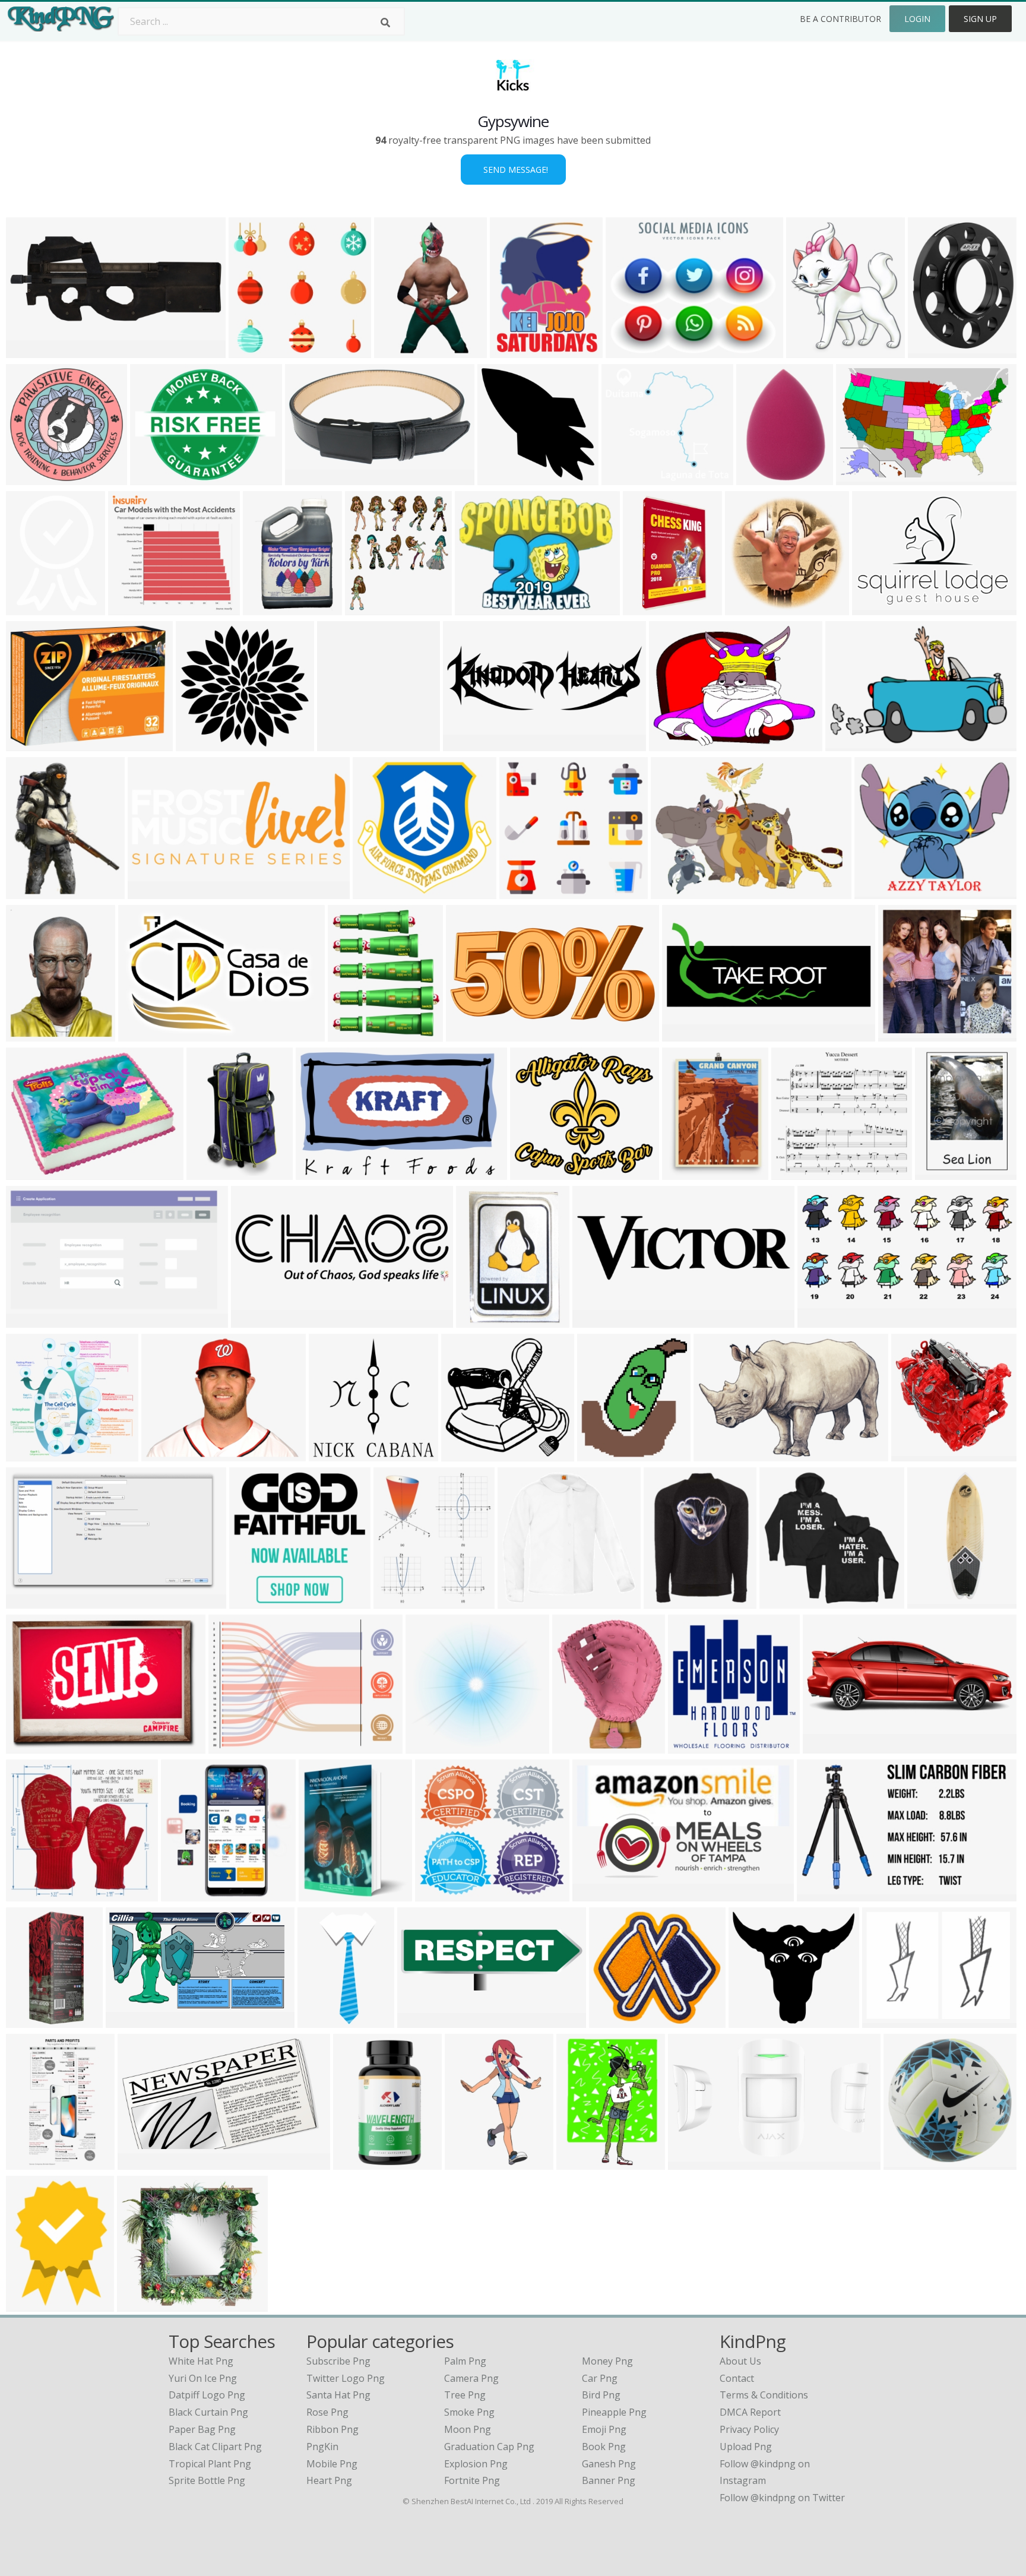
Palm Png (465, 2361)
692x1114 (469, 2162)
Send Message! (513, 170)
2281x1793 (33, 744)
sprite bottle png (207, 2480)
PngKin (322, 2447)
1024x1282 (33, 1034)
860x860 (28, 1320)
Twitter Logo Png (346, 2378)
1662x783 (471, 1034)
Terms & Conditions (764, 2395)
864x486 (164, 1454)
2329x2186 (203, 744)
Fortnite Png (472, 2480)
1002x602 (31, 1601)
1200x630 (903, 1034)
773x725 (794, 1173)
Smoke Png (469, 2412)
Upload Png (746, 2447)
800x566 (28, 2304)
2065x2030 (380, 892)
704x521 (884, 2020)
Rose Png (327, 2412)
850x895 (339, 744)
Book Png (604, 2447)
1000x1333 (360, 2162)
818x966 (350, 1034)
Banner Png (609, 2480)
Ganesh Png (609, 2464)
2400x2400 (323, 1173)
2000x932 (31, 351)
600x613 (690, 1746)
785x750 (463, 1454)
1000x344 (597, 1320)
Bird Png (601, 2395)
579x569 (321, 1894)
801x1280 (647, 608)
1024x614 (142, 2162)
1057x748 (675, 892)
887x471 (595, 1894)
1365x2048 (401, 351)
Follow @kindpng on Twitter (782, 2498)
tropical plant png (210, 2464)
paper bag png (202, 2429)
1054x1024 (33, 1454)
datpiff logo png (207, 2395)
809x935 (367, 608)
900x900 (877, 892)
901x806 (139, 2304)
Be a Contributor (840, 19)
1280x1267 (517, 351)
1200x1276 (188, 1894)
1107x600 (822, 1320)
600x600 (478, 1320)
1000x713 (233, 1746)
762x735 (428, 1746)
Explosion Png (476, 2464)
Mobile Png (332, 2464)
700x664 (130, 608)
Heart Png (329, 2480)
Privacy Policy (749, 2429)
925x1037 (602, 1454)
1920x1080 (133, 2020)
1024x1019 (504, 478)
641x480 (477, 608)
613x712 (396, 1601)
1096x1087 (525, 1601)
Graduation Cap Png (489, 2447)
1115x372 (468, 744)
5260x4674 (537, 1173)
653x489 (671, 744)
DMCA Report (750, 2412)
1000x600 (821, 1894)
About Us (740, 2361)
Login (917, 19)
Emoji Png (604, 2429)
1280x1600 (583, 2162)
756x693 (437, 1894)
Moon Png (468, 2429)
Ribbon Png (332, 2429)
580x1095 (31, 2162)
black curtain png (208, 2412)
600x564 (251, 351)
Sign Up (980, 19)
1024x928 (626, 478)
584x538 (751, 2020)
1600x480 (422, 2020)
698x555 (152, 478)
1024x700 (850, 744)
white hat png (201, 2361)
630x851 (251, 1601)
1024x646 (143, 1034)
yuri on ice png (203, 2378)
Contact (737, 2378)
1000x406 (687, 1034)
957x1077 (811, 351)
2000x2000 (911, 2162)
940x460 (825, 1746)
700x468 (28, 1746)
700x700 (28, 1173)
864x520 (690, 2162)
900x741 (716, 1454)
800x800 (747, 608)
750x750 (937, 1173)
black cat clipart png (215, 2447)
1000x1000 (763, 478)
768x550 (307, 478)
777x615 (628, 351)
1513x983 (861, 478)
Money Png (607, 2361)
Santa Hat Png (338, 2395)
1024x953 (31, 1894)
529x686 (684, 1173)
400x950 (28, 2020)
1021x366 (256, 1320)
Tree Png (465, 2395)
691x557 (874, 608)
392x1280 (932, 1601)
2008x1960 (33, 478)
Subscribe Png (338, 2361)
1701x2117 (935, 351)
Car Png (600, 2378)
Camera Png (471, 2378)
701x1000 (267, 608)
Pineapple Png (614, 2412)
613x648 (28, 892)
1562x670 (152, 892)
